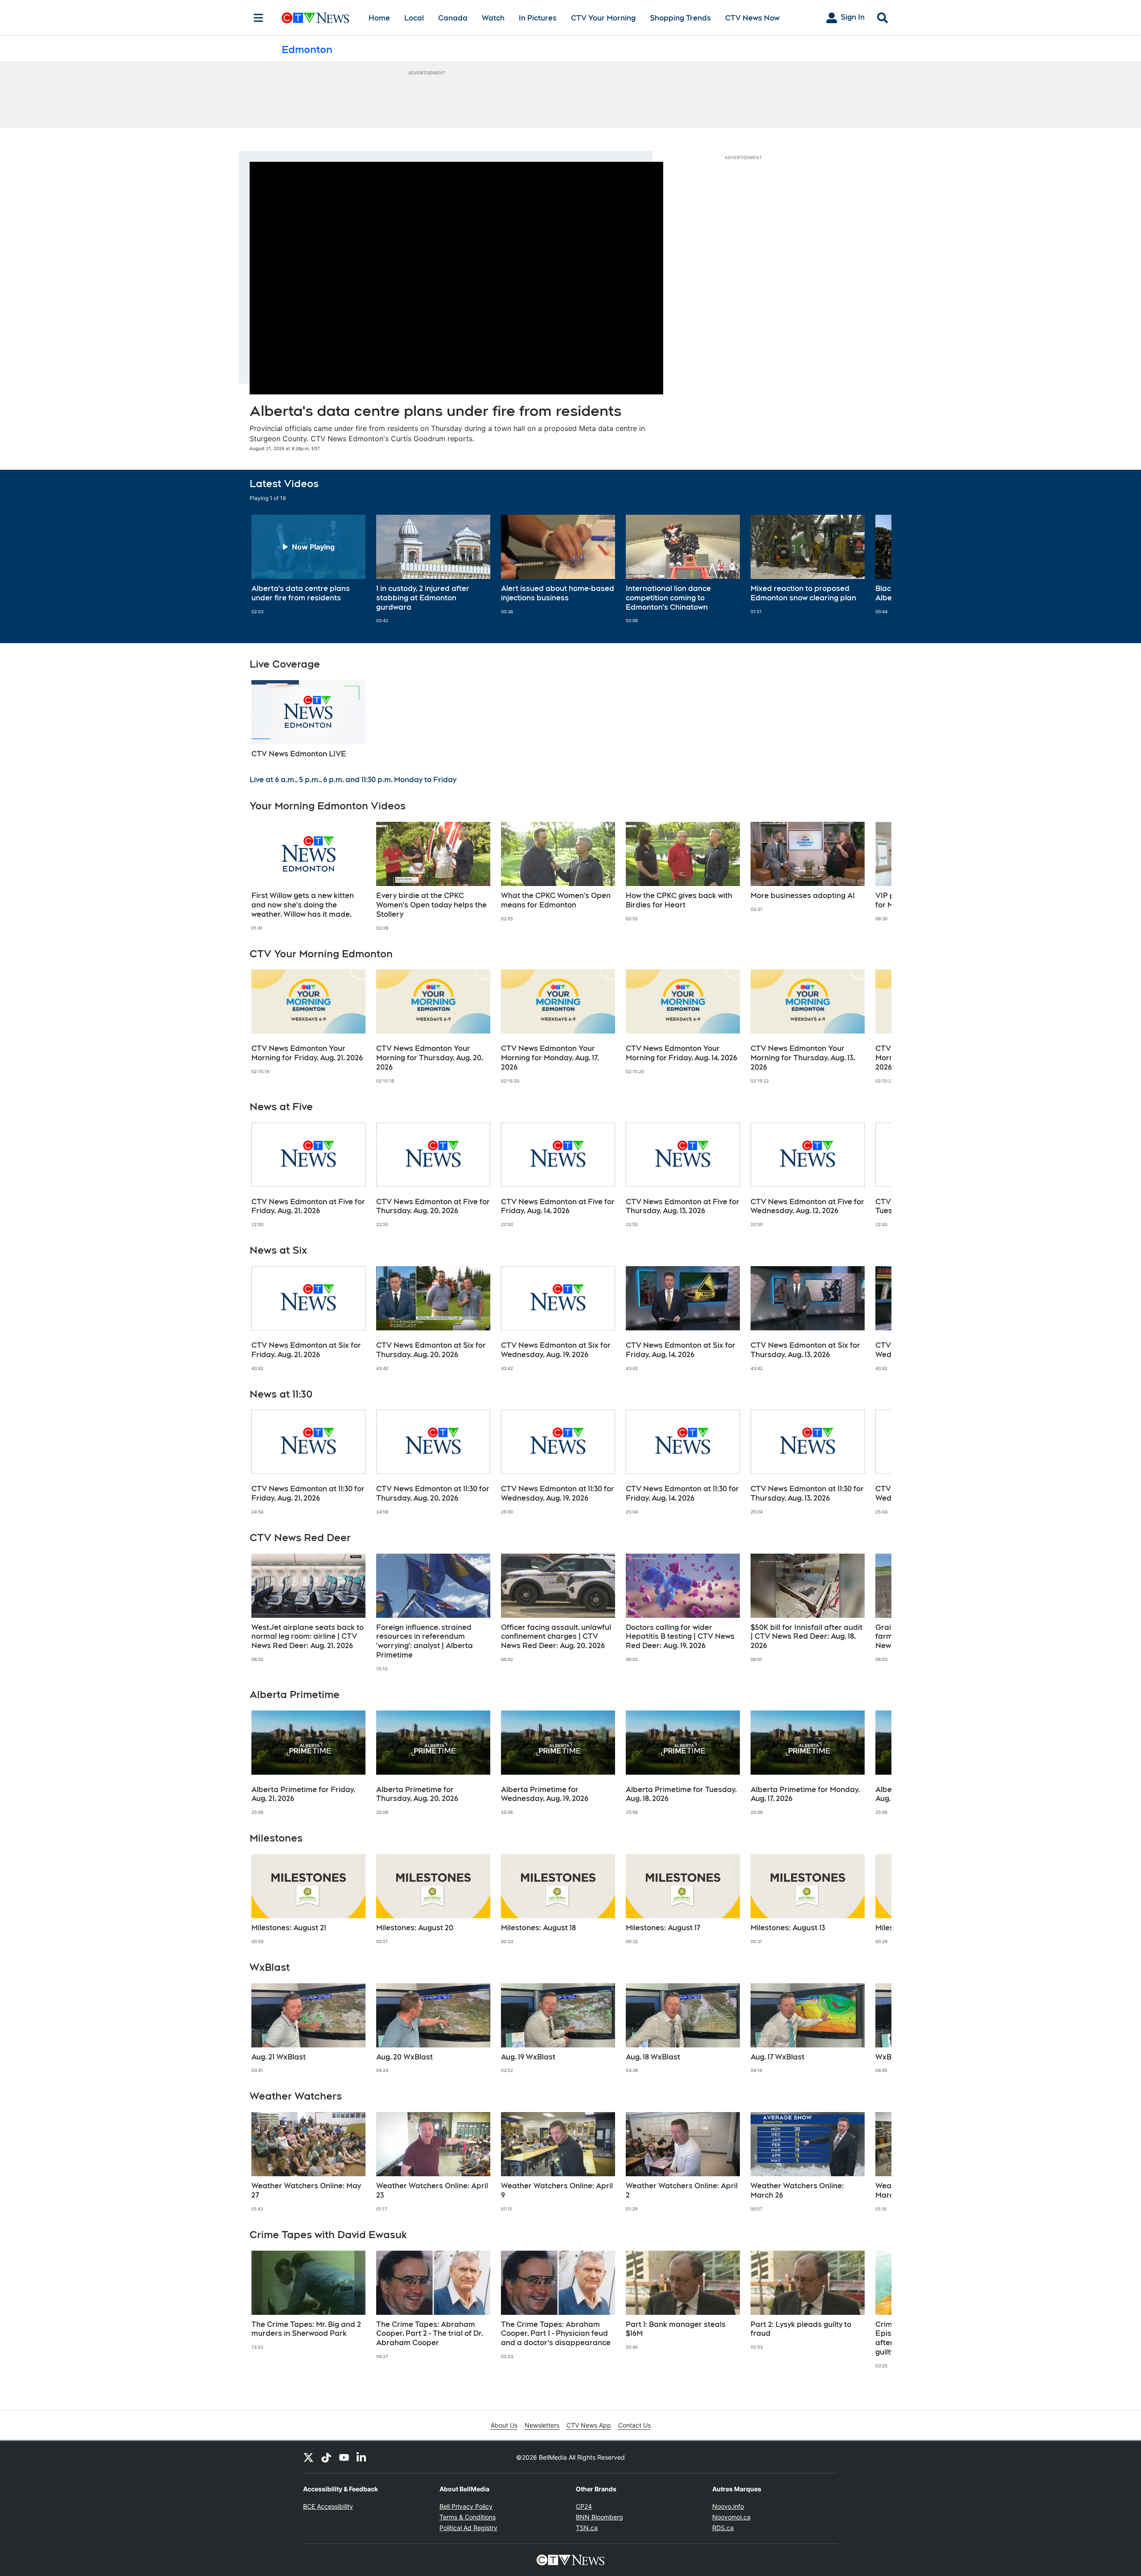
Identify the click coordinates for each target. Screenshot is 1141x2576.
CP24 (584, 2506)
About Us (504, 2425)
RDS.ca (723, 2528)
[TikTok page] (326, 2457)
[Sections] (259, 18)
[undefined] (308, 565)
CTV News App (589, 2425)
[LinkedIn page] (362, 2457)
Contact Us (634, 2425)
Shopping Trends (680, 18)
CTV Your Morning (603, 18)
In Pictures (538, 18)
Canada (453, 18)
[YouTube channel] (344, 2457)
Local (414, 18)
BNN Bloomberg (599, 2517)
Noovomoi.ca (731, 2517)
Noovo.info (728, 2506)
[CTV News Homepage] (315, 18)
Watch (493, 18)
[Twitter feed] (308, 2457)
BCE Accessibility (328, 2506)
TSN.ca (587, 2528)
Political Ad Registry (468, 2528)
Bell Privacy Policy (466, 2506)
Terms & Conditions (468, 2517)
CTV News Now (752, 18)
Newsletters (542, 2425)
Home (379, 18)
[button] (874, 569)
